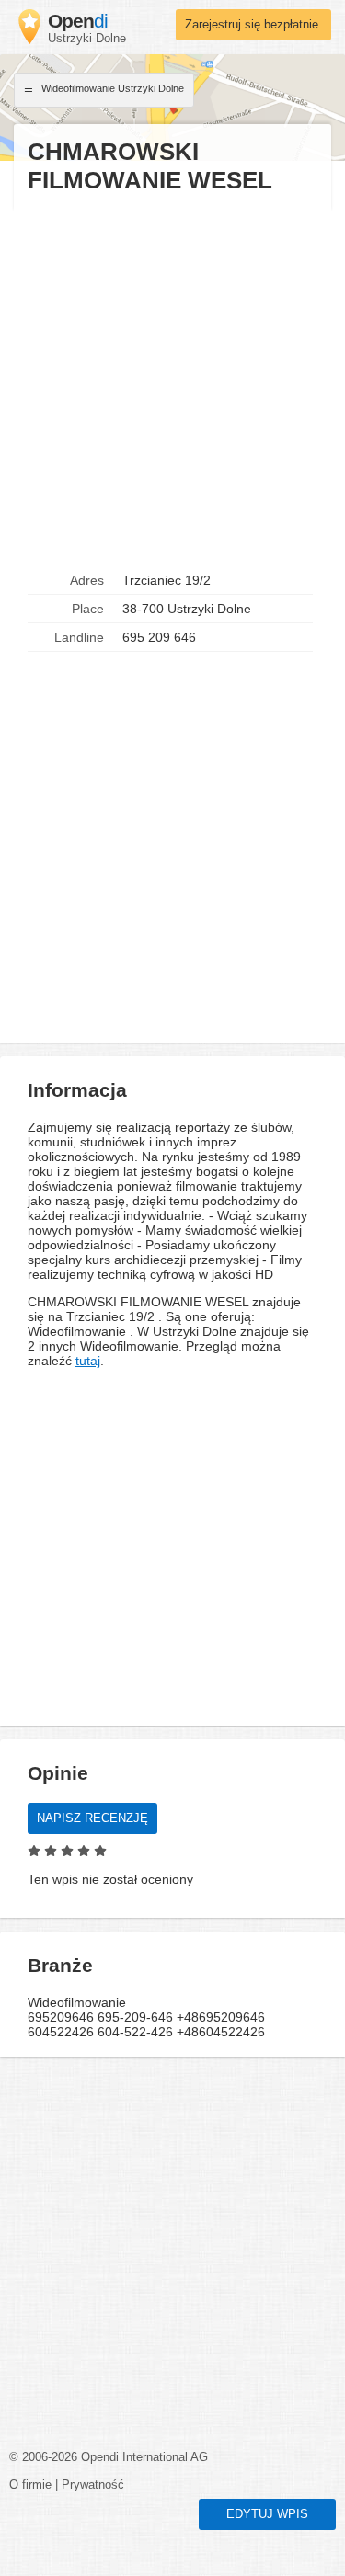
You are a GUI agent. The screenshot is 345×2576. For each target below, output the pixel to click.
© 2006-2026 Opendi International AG (109, 2457)
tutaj (88, 1361)
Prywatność (93, 2485)
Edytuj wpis (267, 2514)
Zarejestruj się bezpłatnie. (253, 25)
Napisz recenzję (92, 1818)
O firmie (30, 2485)
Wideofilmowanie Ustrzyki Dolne (111, 88)
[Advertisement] (172, 381)
